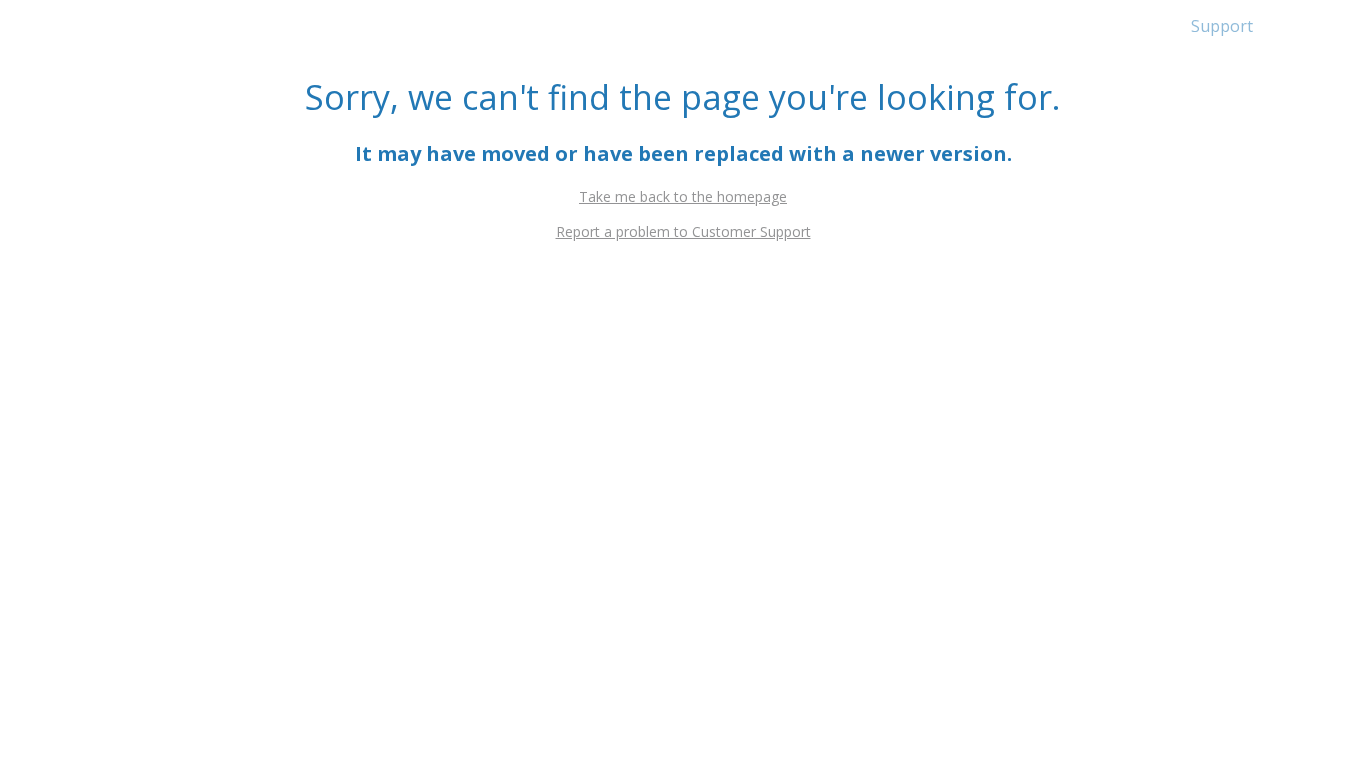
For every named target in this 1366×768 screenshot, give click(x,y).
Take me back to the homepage (683, 196)
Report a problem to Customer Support (683, 231)
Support (1222, 26)
